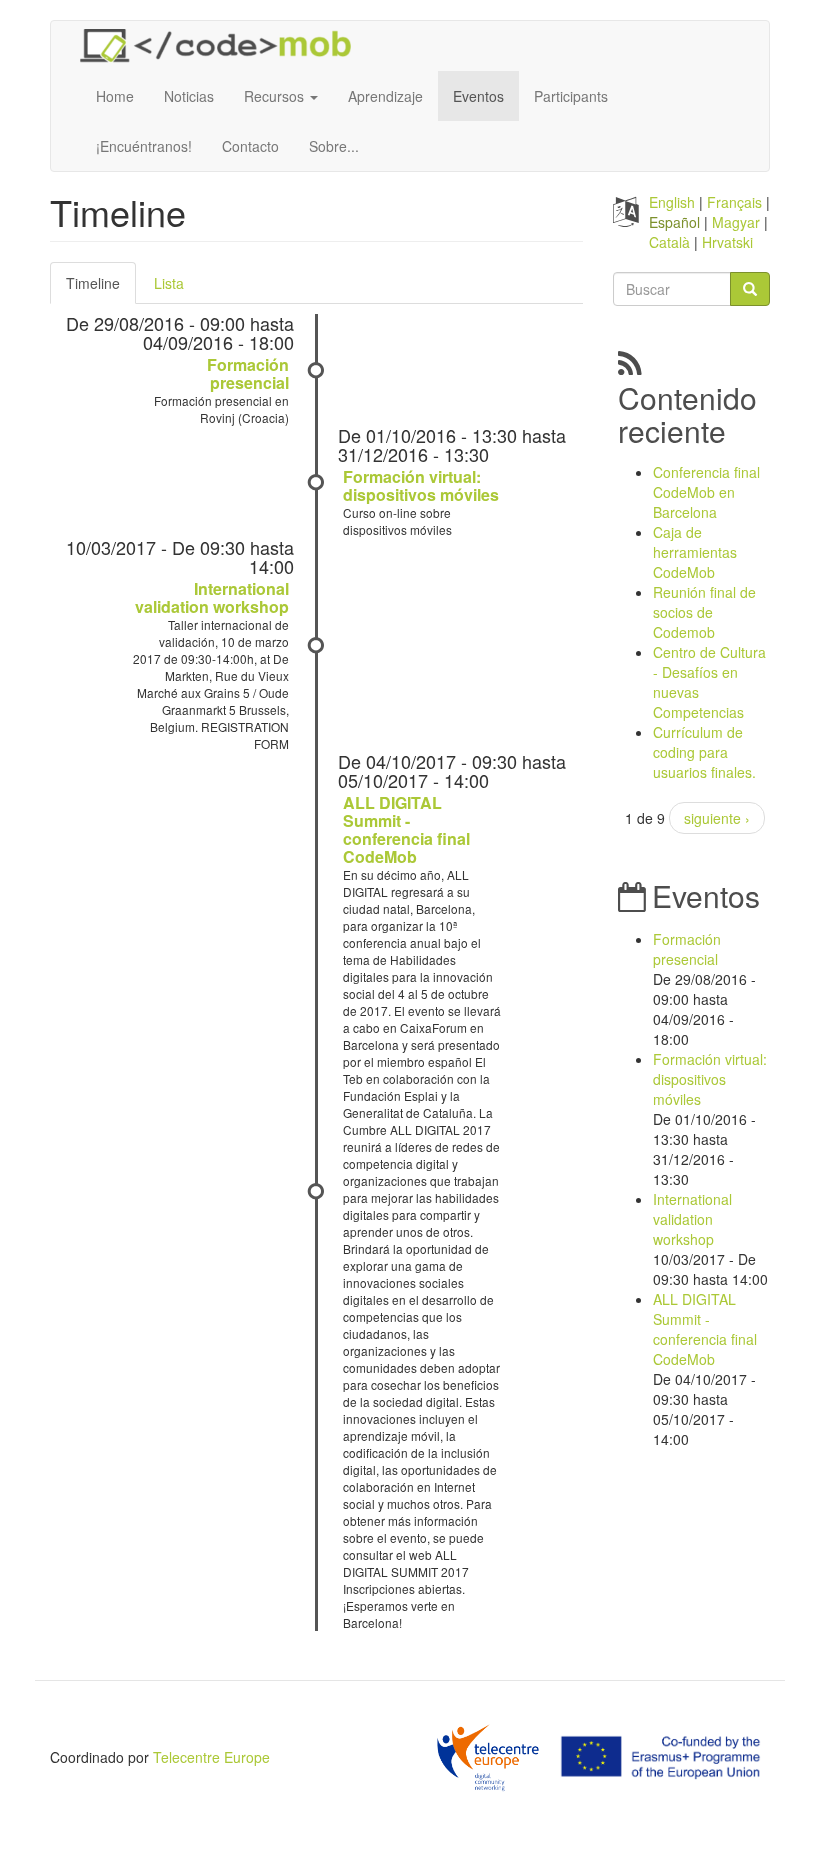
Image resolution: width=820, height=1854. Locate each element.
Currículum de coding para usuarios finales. (704, 752)
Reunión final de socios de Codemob (704, 612)
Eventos (478, 96)
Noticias (189, 96)
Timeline (101, 288)
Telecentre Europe (211, 1757)
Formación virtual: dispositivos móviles (421, 485)
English (672, 202)
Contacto (250, 146)
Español (674, 222)
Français (734, 202)
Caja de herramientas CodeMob (695, 552)
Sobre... (334, 146)
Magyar (736, 222)
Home (115, 96)
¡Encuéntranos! (144, 146)
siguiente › (717, 818)
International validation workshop (212, 597)
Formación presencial (248, 373)
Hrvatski (727, 242)
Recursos (276, 96)
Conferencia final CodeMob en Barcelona (706, 492)
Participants (571, 96)
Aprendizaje (385, 96)
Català (669, 242)
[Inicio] (223, 46)
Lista (169, 283)
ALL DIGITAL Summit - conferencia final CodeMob (406, 829)
